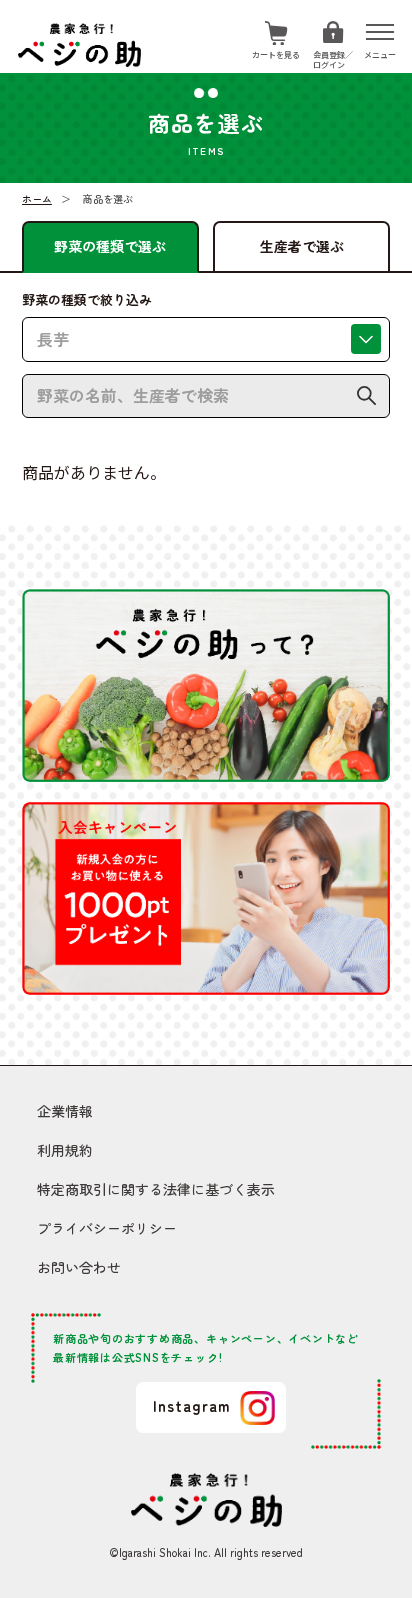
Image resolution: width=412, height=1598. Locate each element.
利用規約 (65, 1150)
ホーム (37, 198)
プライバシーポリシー (107, 1228)
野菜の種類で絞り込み (87, 299)
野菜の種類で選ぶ (110, 246)
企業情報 (65, 1111)
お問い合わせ (79, 1267)
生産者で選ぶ (302, 246)
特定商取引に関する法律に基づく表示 (156, 1189)
